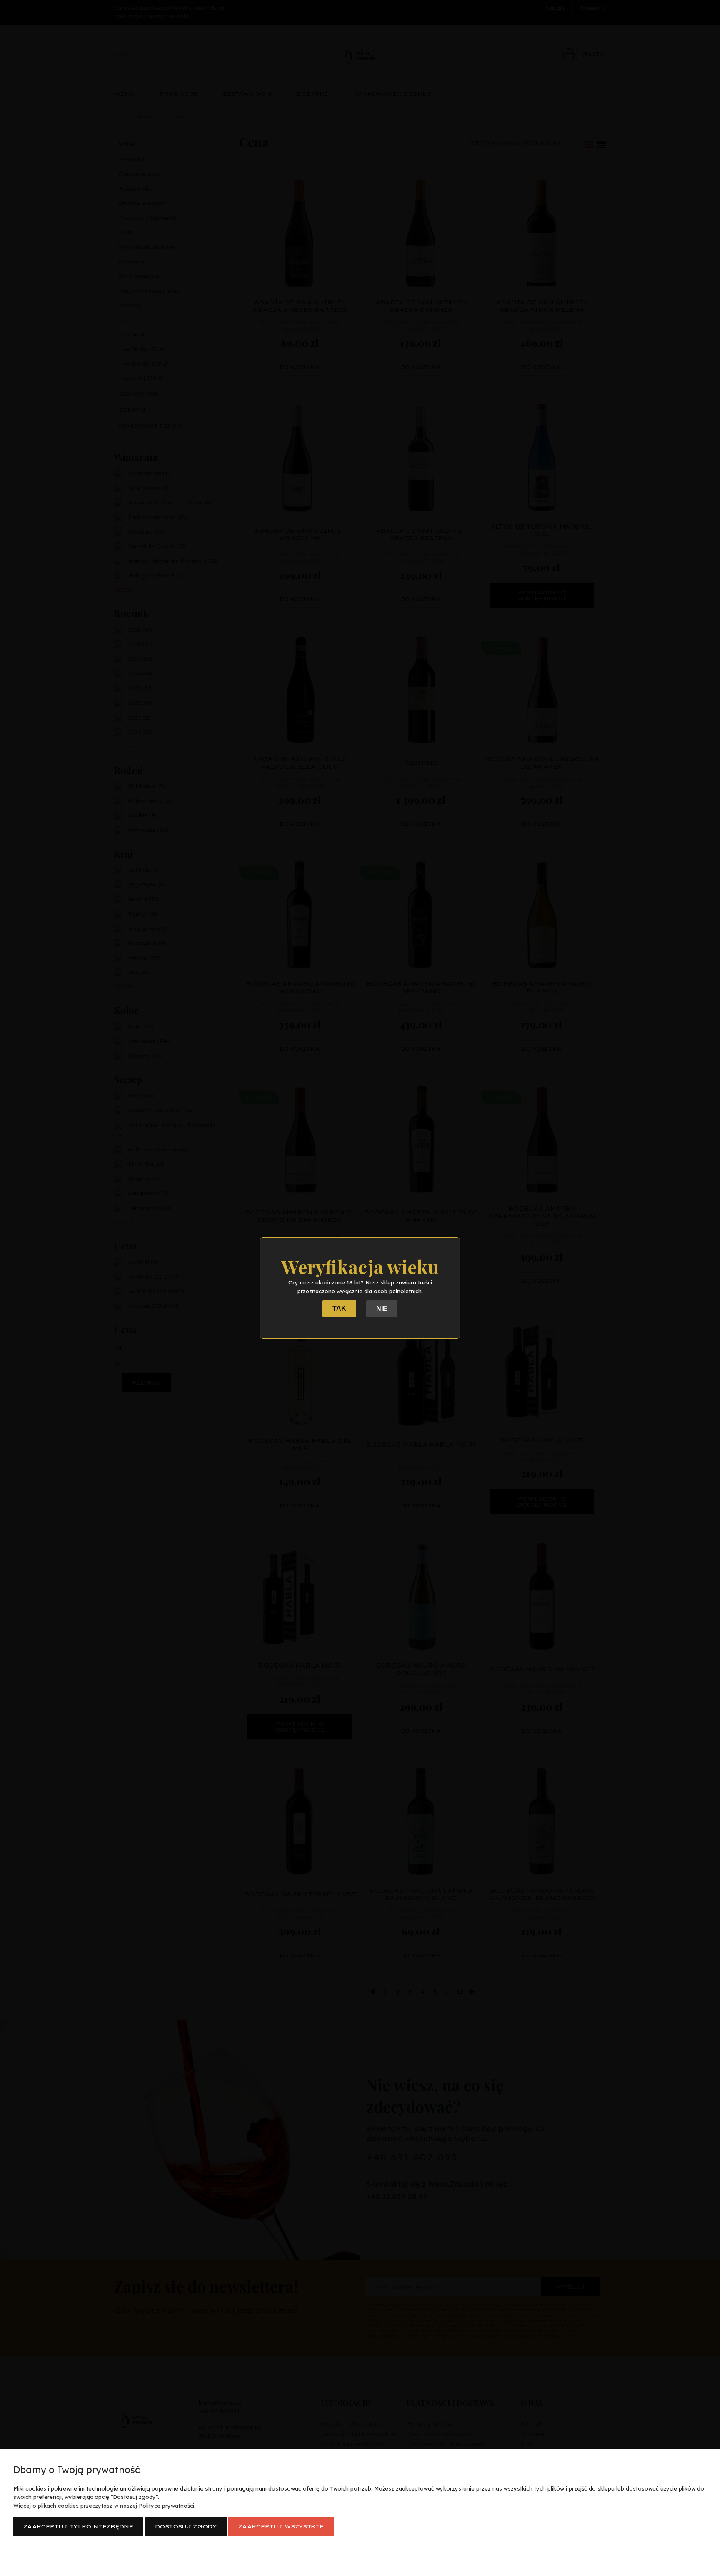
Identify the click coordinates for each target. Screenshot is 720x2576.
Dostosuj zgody (186, 2526)
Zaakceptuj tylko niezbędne (78, 2526)
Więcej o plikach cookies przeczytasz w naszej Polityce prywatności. (104, 2506)
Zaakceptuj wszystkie (281, 2526)
